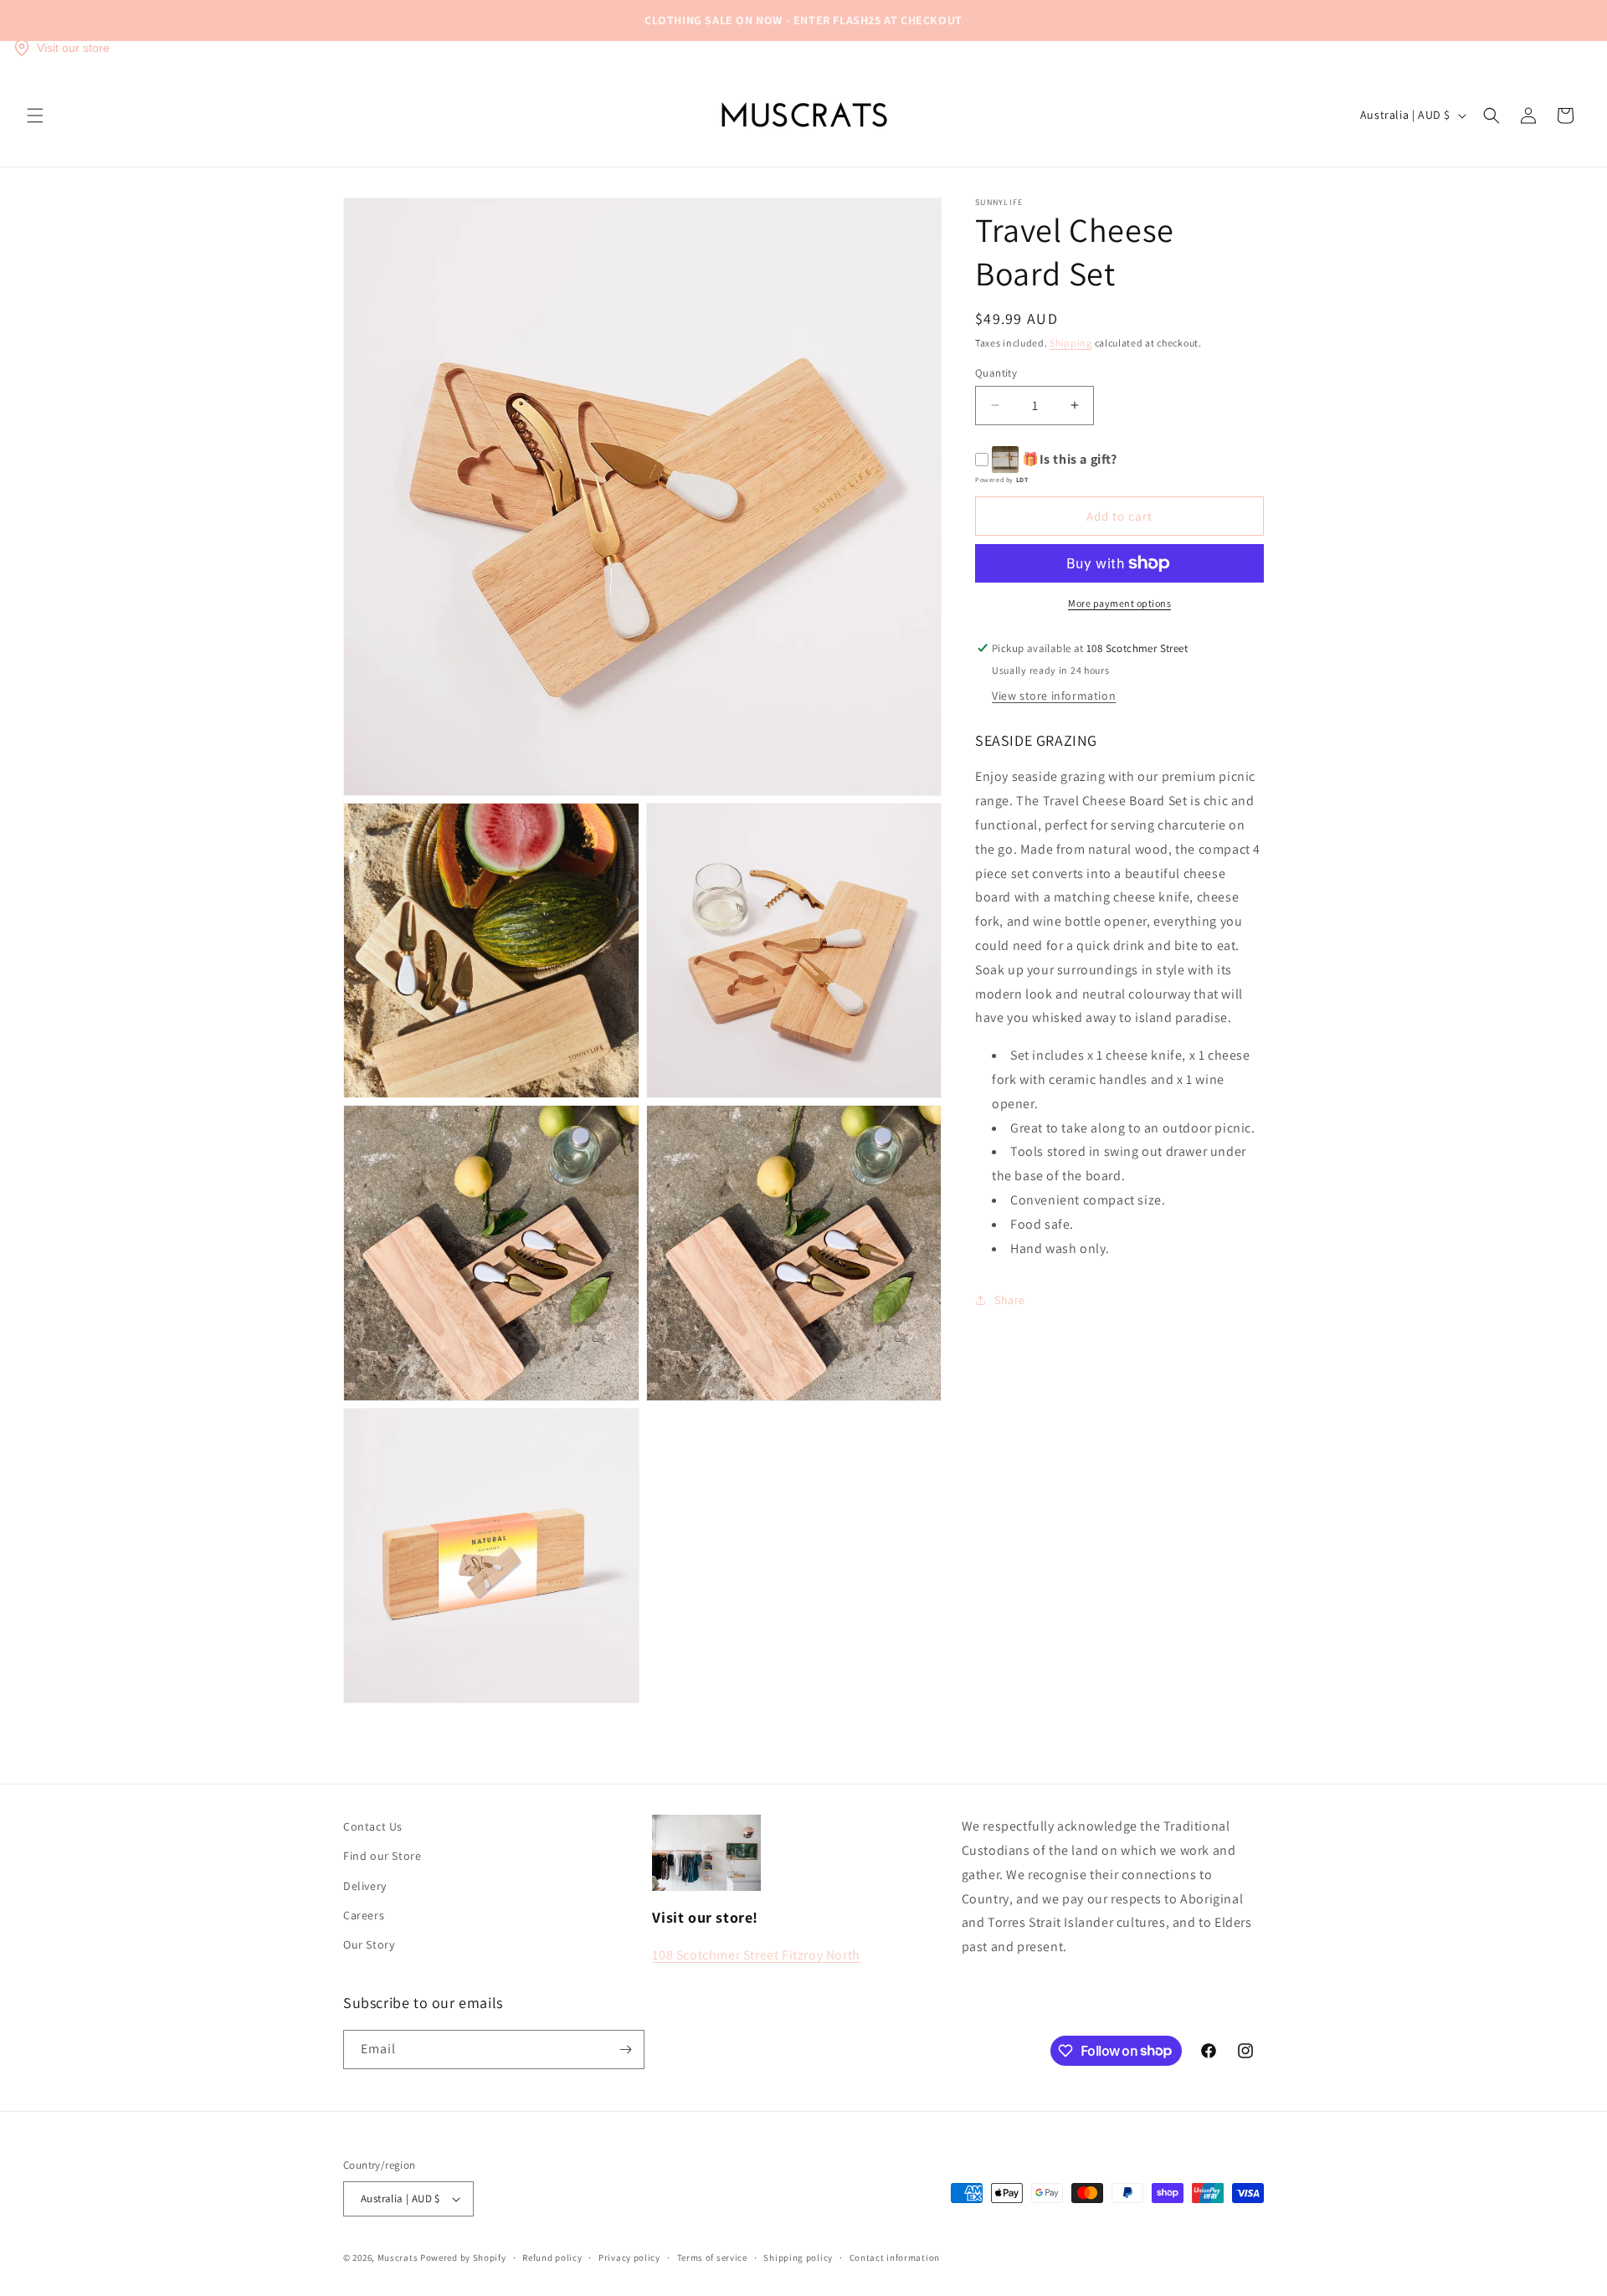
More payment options (1119, 603)
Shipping (1071, 343)
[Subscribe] (625, 2049)
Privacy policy (629, 2257)
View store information (1054, 696)
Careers (364, 1915)
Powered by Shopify (463, 2257)
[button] (35, 116)
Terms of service (712, 2257)
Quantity (996, 372)
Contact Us (373, 1826)
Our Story (369, 1944)
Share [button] (1010, 1299)
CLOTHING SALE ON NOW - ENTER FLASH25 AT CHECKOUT (803, 20)
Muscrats (398, 2257)
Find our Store (382, 1856)
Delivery (365, 1886)
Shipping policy (798, 2257)
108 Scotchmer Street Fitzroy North (756, 1955)
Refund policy (552, 2257)
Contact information (895, 2257)
